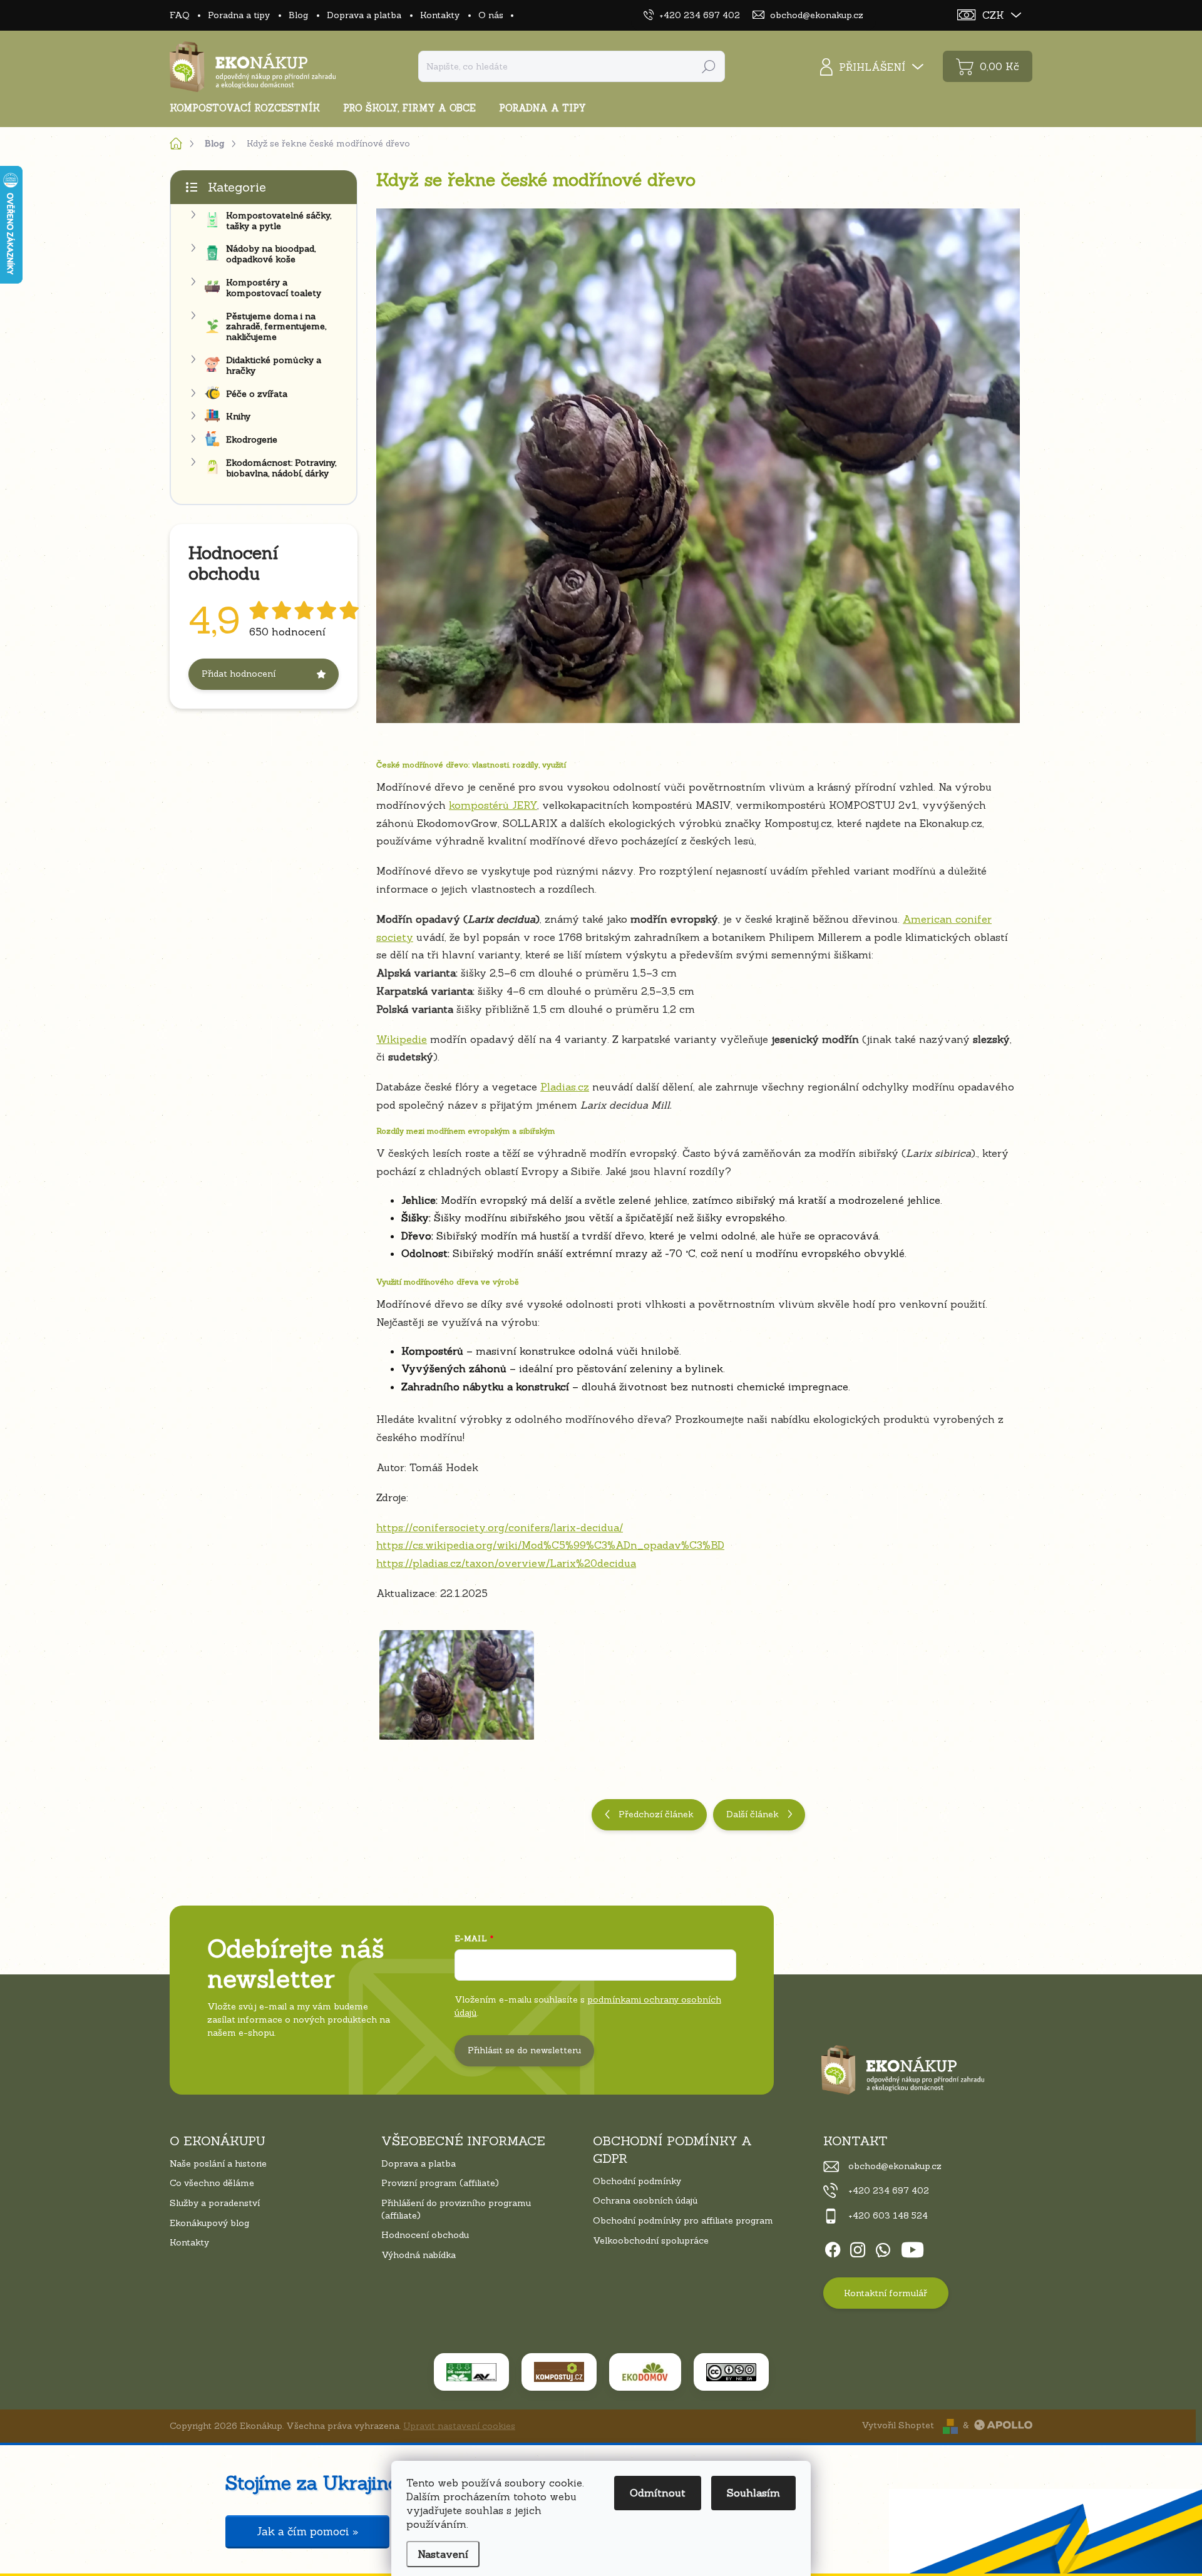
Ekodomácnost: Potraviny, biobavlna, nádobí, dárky (281, 468)
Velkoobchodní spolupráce (651, 2240)
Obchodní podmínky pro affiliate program (683, 2220)
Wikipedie (402, 1039)
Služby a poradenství (215, 2203)
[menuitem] (249, 108)
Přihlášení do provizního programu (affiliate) (456, 2209)
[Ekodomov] (645, 2372)
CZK (993, 15)
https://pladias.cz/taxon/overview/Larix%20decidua (506, 1563)
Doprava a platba (364, 15)
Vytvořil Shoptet (898, 2425)
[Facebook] (833, 2247)
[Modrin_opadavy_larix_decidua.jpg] (457, 1677)
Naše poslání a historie (218, 2163)
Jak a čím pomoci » (307, 2532)
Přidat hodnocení (239, 674)
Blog (298, 15)
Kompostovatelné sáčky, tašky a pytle (279, 221)
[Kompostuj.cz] (559, 2372)
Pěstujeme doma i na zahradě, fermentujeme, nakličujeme (276, 327)
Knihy (238, 416)
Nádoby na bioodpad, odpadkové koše (271, 254)
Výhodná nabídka (419, 2255)
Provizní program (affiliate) (440, 2183)
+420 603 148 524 (888, 2215)
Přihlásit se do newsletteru (524, 2050)
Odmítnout (658, 2493)
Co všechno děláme (212, 2183)
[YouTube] (912, 2247)
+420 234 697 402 (889, 2190)
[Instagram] (858, 2247)
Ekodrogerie (252, 439)
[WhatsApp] (883, 2247)
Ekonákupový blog (209, 2223)
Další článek (753, 1814)
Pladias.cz (565, 1087)
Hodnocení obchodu (425, 2235)
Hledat (709, 66)
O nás (491, 15)
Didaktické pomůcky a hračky (274, 365)
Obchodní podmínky (637, 2181)
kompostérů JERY (493, 805)
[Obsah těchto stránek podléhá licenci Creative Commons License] (731, 2372)
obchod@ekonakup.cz (895, 2166)
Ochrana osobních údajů (645, 2200)
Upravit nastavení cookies (459, 2426)
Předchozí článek (656, 1814)
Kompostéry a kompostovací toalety (274, 288)
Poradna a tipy (239, 15)
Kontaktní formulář (886, 2293)
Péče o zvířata (257, 394)
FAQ (179, 15)
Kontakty (440, 15)
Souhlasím (753, 2493)
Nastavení (443, 2554)
